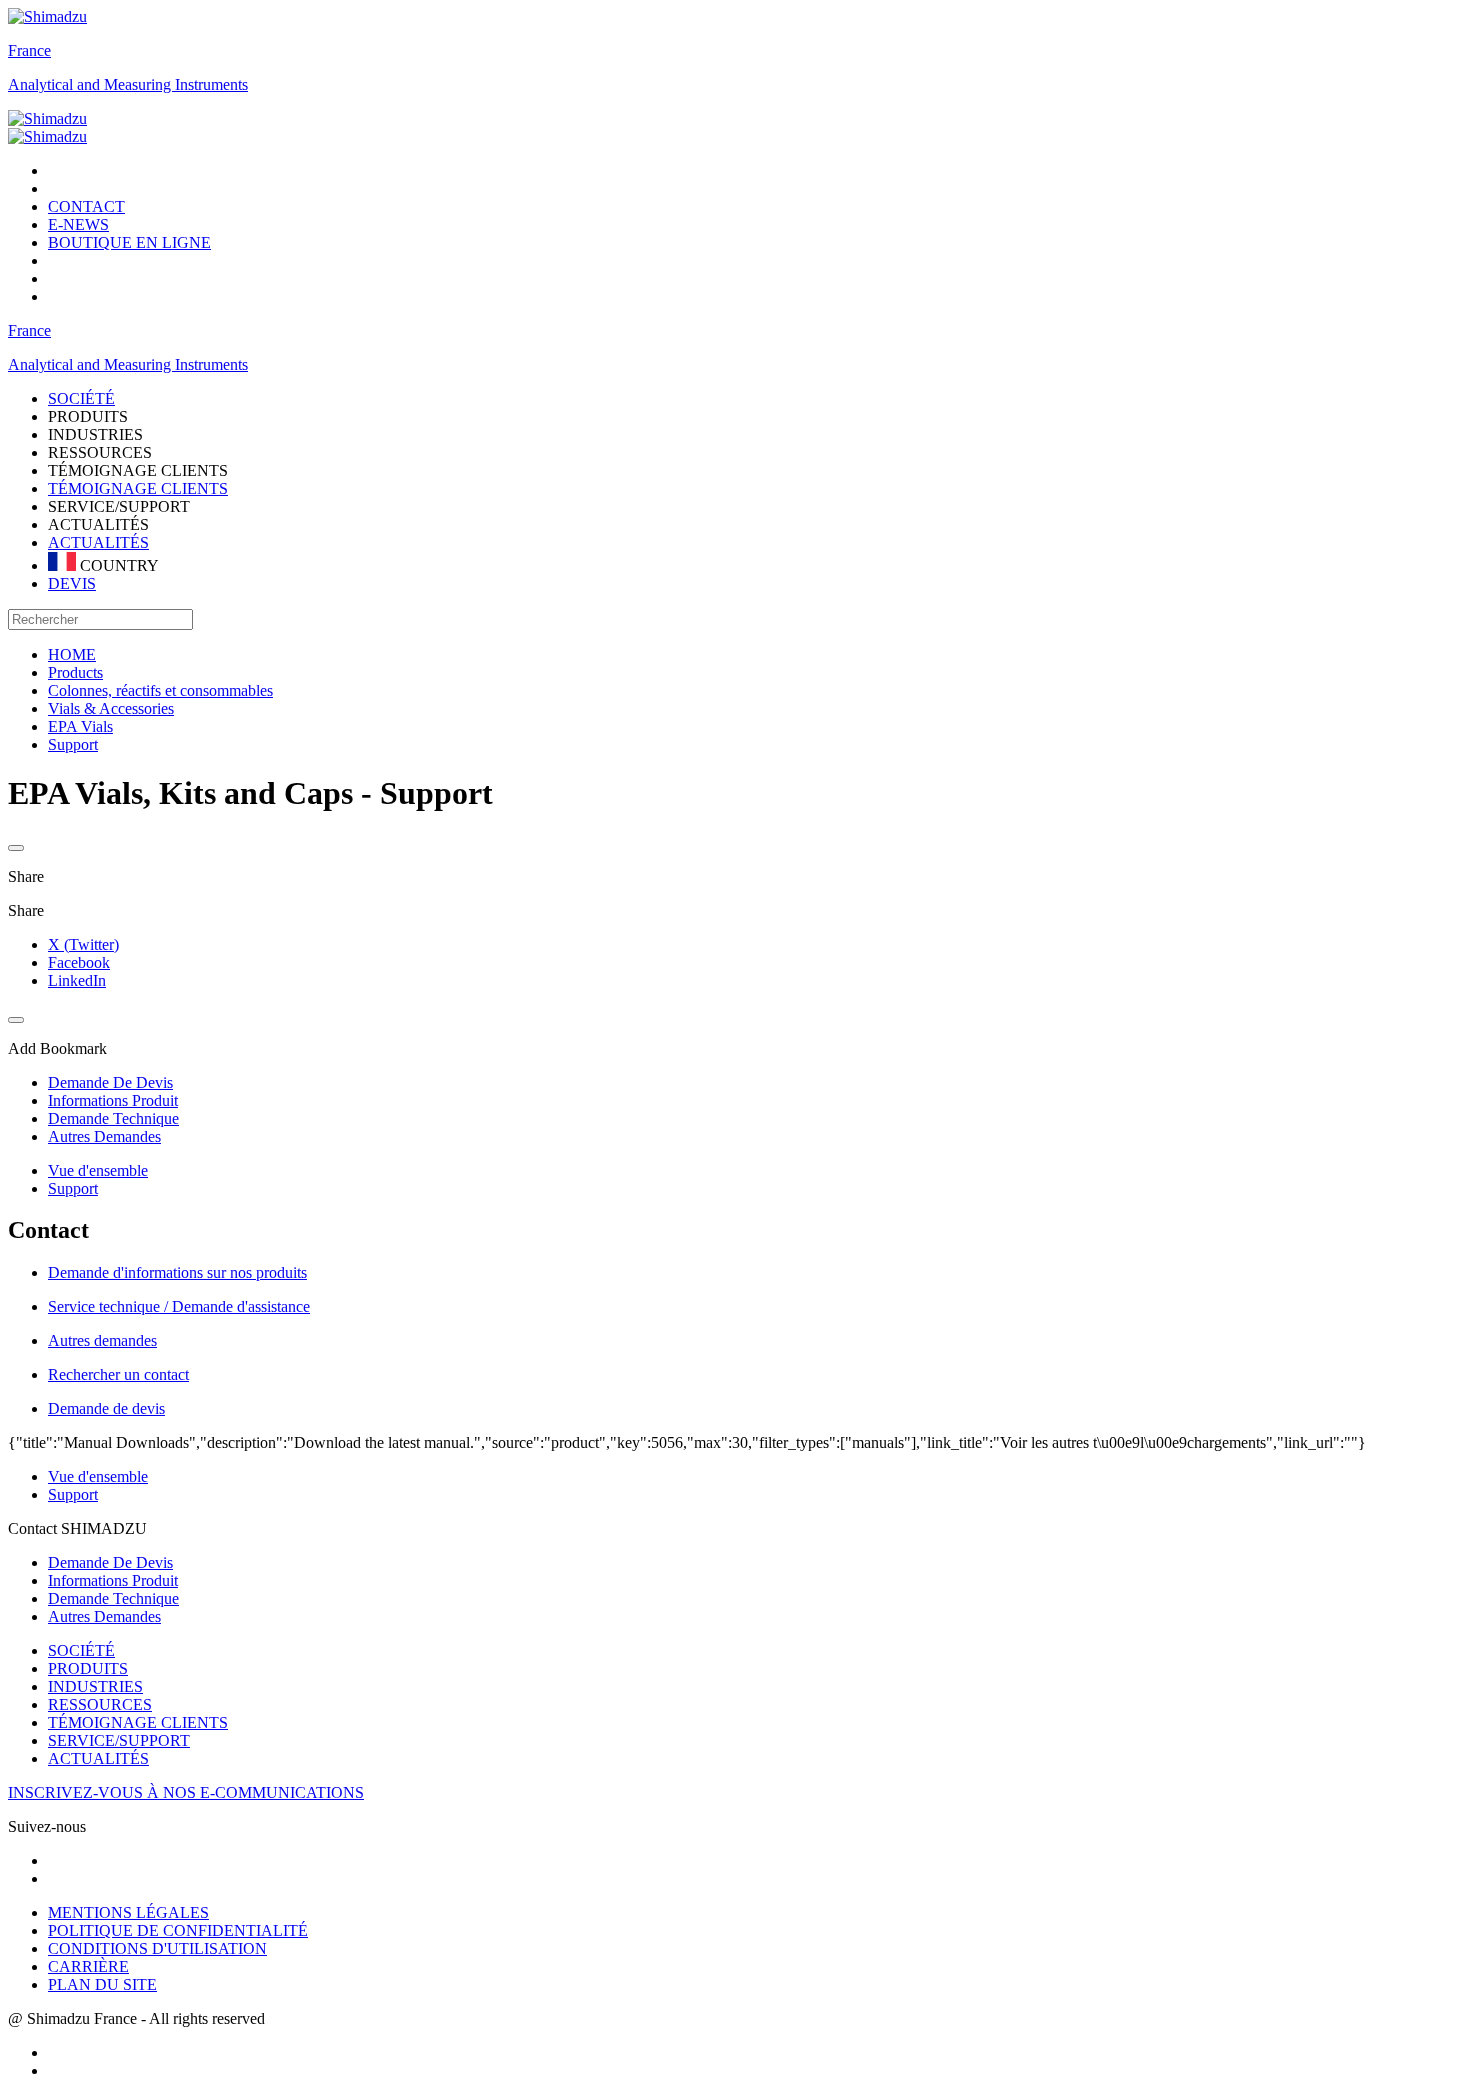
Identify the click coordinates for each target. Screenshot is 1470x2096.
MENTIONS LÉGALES (128, 1912)
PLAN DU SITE (102, 1984)
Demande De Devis (110, 1562)
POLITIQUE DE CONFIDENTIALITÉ (178, 1930)
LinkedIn (77, 980)
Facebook (79, 962)
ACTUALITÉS (98, 542)
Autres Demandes (104, 1616)
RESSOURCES (100, 1704)
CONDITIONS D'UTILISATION (157, 1948)
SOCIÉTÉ (81, 1650)
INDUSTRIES (95, 1686)
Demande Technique (113, 1598)
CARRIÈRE (88, 1966)
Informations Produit (113, 1580)
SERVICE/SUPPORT (119, 1740)
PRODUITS (88, 1668)
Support (73, 1188)
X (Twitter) (83, 944)
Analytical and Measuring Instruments (128, 84)
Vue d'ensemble (98, 1170)
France (29, 50)
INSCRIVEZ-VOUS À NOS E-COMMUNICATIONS (186, 1792)
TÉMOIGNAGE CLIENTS (138, 488)
